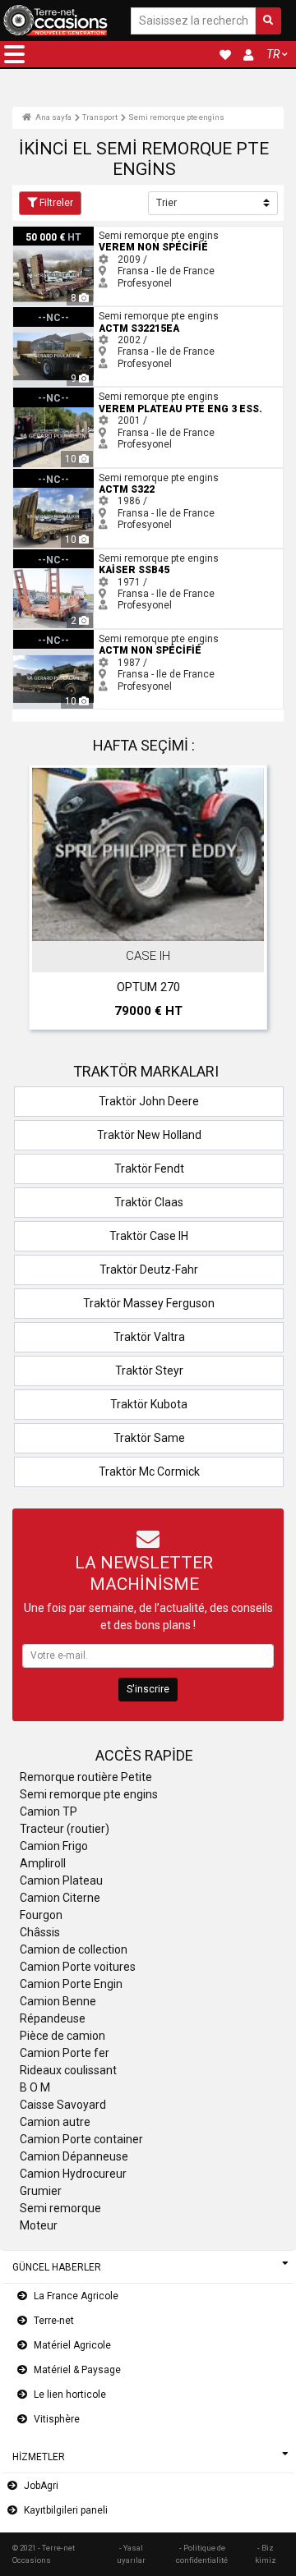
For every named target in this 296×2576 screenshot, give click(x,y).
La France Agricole (76, 2296)
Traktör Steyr (149, 1371)
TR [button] (273, 54)
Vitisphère (57, 2419)
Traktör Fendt (149, 1169)
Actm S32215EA (50, 313)
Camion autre (55, 2122)
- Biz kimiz (266, 2553)
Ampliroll (43, 1863)
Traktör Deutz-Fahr (149, 1270)
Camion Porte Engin (71, 1984)
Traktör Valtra (149, 1337)
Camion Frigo (54, 1846)
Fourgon (41, 1915)
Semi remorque (60, 2208)
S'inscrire (148, 1689)
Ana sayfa (53, 117)
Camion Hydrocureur (73, 2174)
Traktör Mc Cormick (149, 1472)
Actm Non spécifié (55, 636)
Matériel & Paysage (77, 2370)
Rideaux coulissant (68, 2070)
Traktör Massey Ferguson (149, 1303)
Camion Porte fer (65, 2053)
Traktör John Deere (149, 1101)
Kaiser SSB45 (44, 555)
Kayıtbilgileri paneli (66, 2510)
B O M (35, 2087)
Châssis (40, 1932)
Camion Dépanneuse (74, 2156)
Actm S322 (38, 475)
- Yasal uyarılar (131, 2553)
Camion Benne (58, 2001)
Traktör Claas (149, 1202)
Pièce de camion (62, 2036)
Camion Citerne (60, 1898)
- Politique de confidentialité (202, 2553)
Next (249, 901)
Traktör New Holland (149, 1135)
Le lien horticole (70, 2395)
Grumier (41, 2191)
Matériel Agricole (72, 2345)
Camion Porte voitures (78, 1967)
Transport (100, 117)
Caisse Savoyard (63, 2105)
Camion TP (49, 1811)
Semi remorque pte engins (176, 117)
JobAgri (41, 2486)
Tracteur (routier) (65, 1829)
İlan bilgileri (157, 925)
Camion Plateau (61, 1880)
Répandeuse (53, 2018)
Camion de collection (74, 1949)
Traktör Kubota (149, 1404)
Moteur (39, 2225)
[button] (14, 54)
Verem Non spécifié (58, 232)
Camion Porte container (81, 2139)
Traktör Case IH (149, 1236)
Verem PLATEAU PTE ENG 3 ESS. (86, 393)
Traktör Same (149, 1438)
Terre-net (54, 2321)
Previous (47, 901)
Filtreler (56, 203)
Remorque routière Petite (86, 1777)
